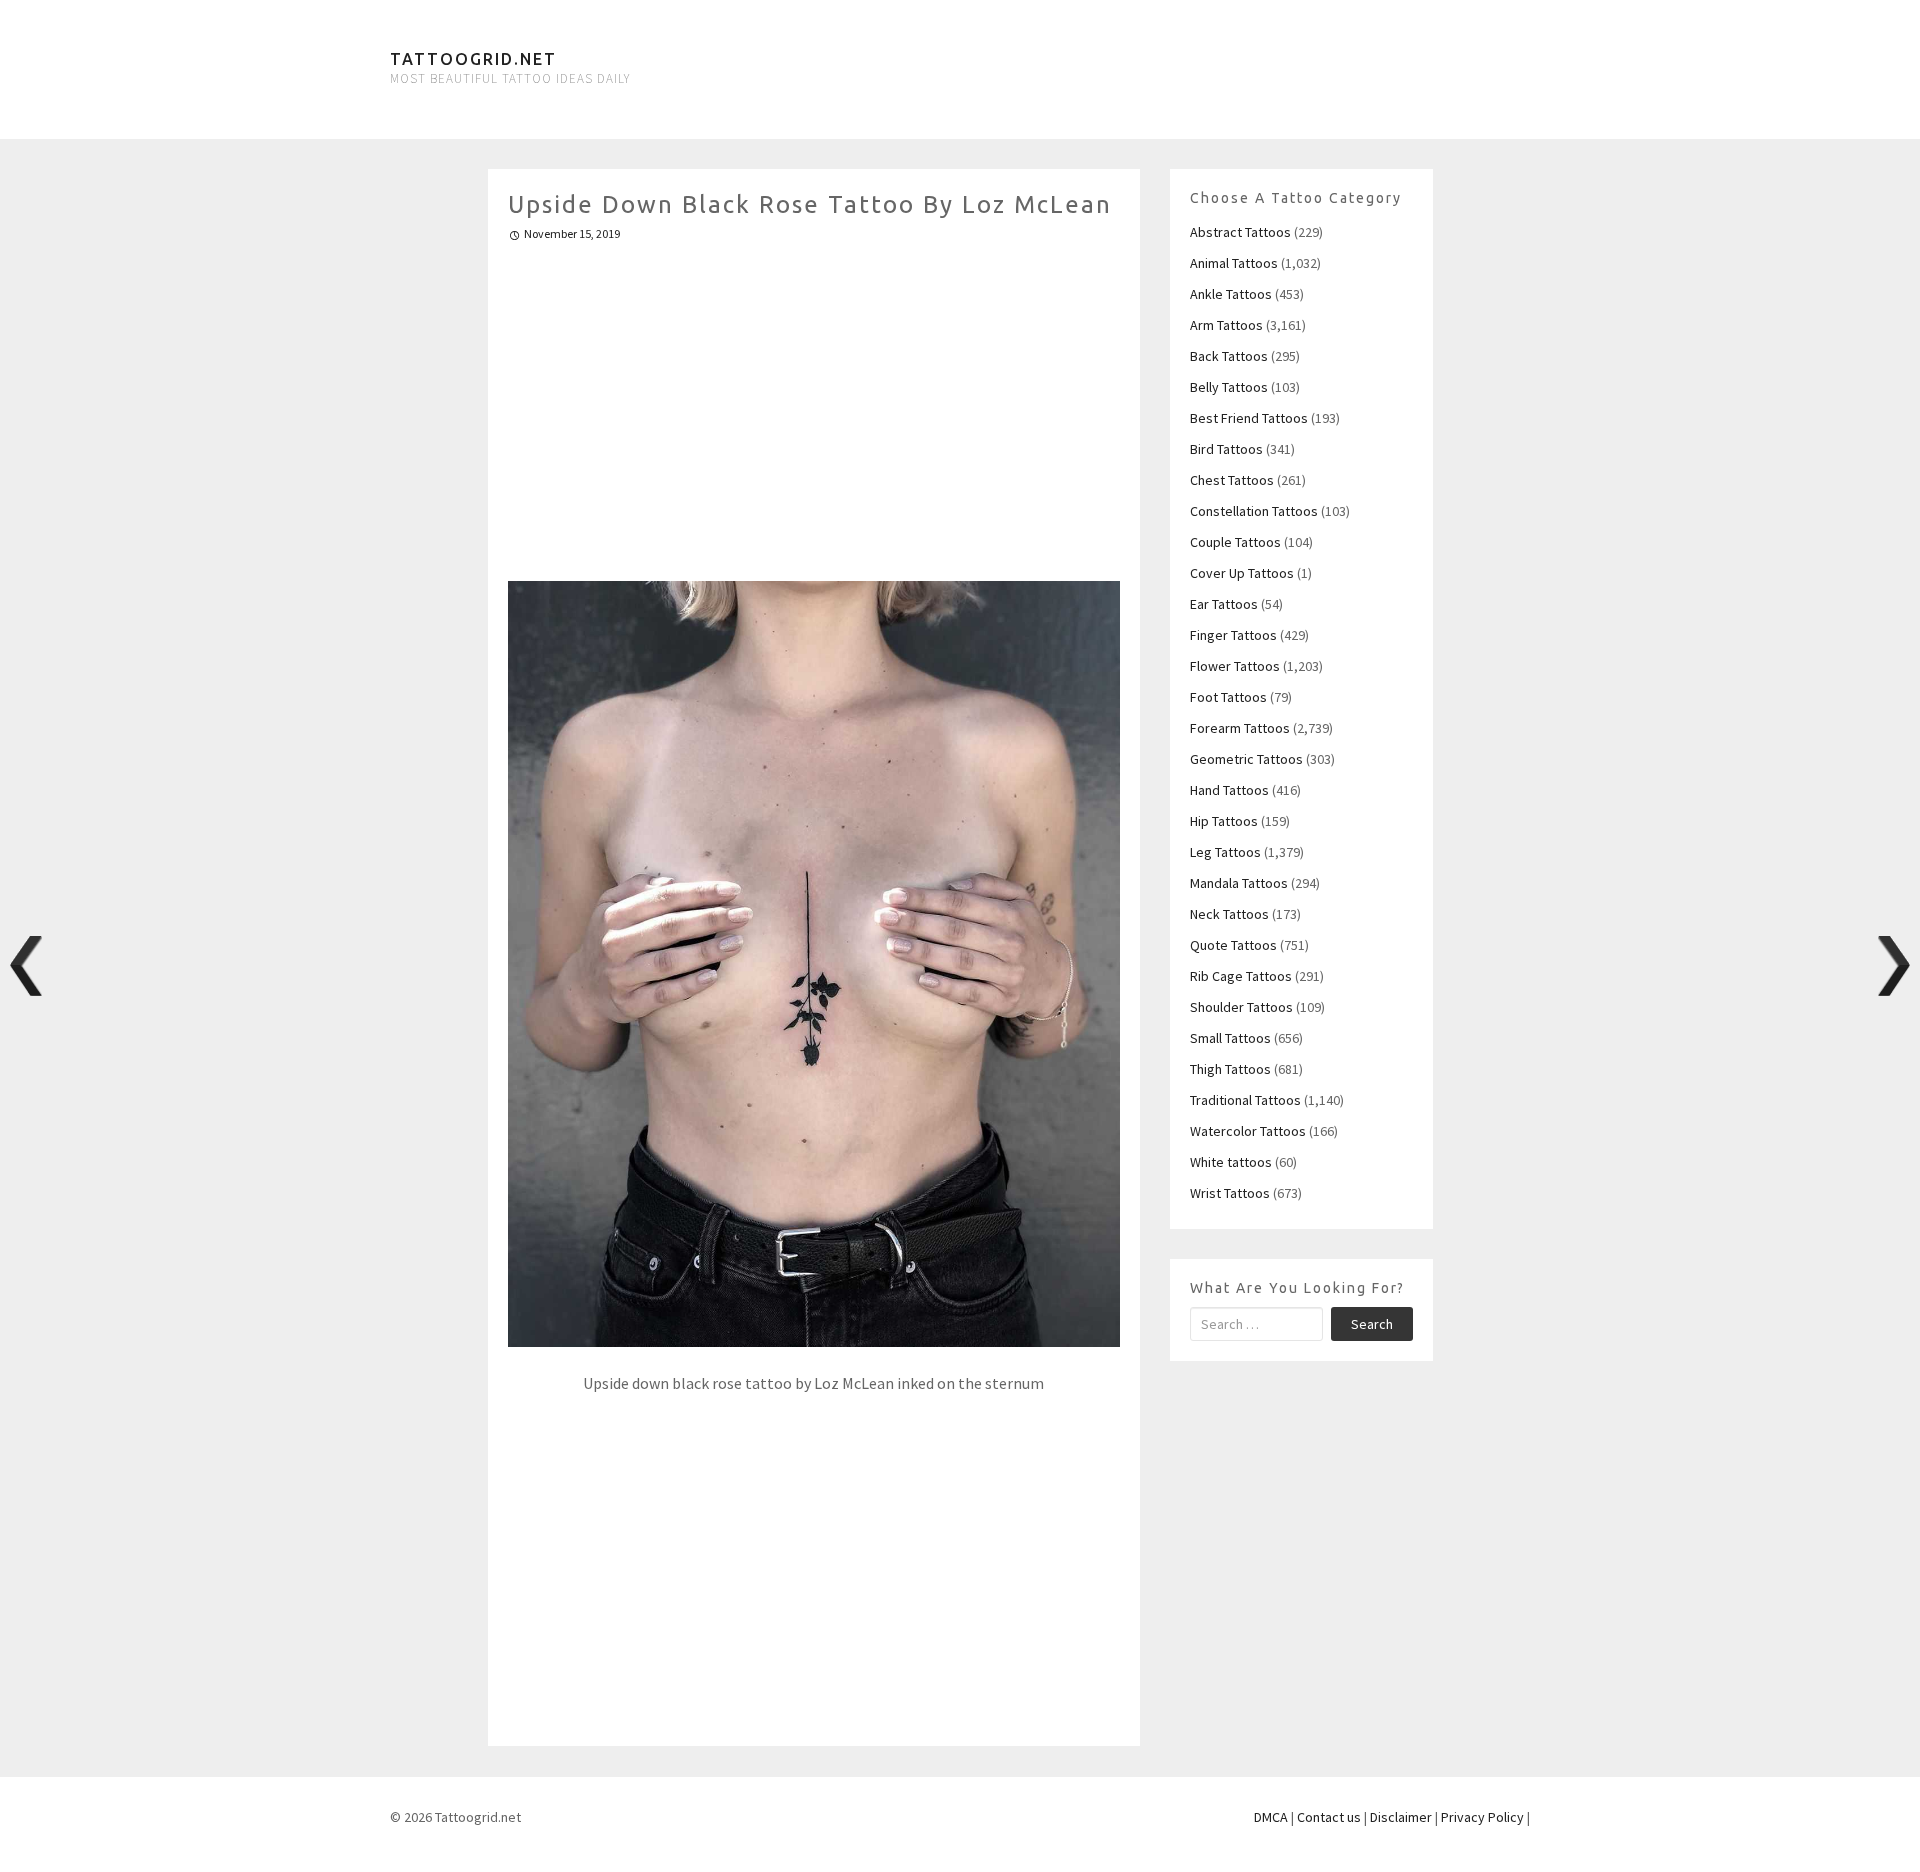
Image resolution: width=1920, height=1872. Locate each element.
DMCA (1271, 1817)
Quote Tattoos (1233, 945)
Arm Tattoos (1226, 325)
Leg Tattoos (1225, 852)
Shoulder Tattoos (1241, 1007)
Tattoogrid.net (473, 59)
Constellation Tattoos (1254, 511)
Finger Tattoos (1233, 635)
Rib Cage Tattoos (1241, 976)
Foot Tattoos (1228, 697)
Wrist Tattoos (1230, 1193)
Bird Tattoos (1226, 449)
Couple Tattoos (1235, 542)
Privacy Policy (1482, 1817)
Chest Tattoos (1232, 480)
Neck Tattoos (1229, 914)
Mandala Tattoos (1239, 883)
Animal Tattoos (1234, 263)
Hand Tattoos (1229, 790)
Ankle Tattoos (1231, 294)
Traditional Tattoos (1245, 1100)
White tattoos (1231, 1162)
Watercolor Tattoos (1248, 1131)
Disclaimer (1401, 1817)
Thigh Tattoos (1230, 1069)
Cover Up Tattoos (1242, 573)
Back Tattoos (1229, 356)
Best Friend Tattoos (1249, 418)
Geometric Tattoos (1246, 759)
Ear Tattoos (1224, 604)
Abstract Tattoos (1240, 232)
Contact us (1329, 1817)
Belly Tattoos (1229, 387)
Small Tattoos (1230, 1038)
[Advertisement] (814, 403)
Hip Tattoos (1224, 821)
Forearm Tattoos (1240, 728)
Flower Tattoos (1235, 666)
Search (1372, 1324)
